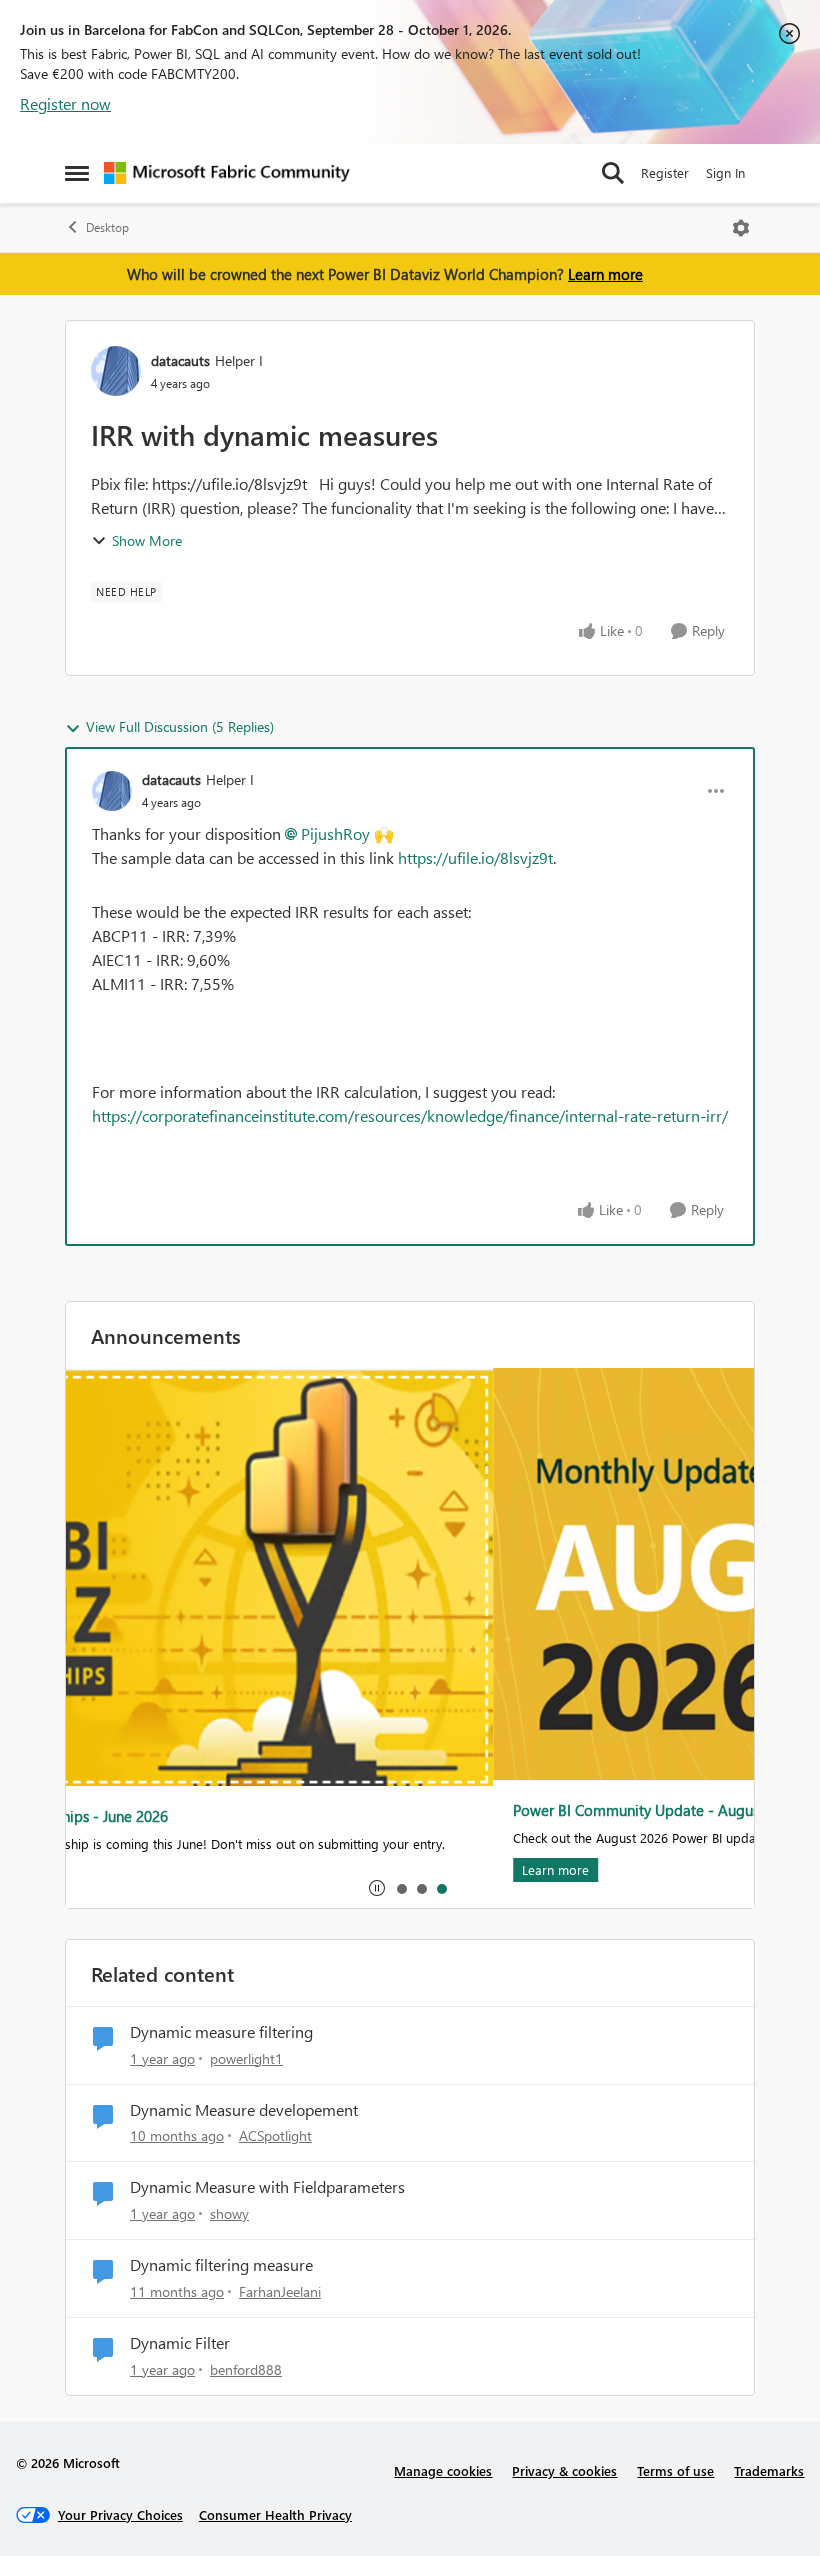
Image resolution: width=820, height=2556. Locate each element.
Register (665, 172)
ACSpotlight (275, 2135)
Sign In (725, 172)
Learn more (605, 274)
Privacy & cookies (564, 2470)
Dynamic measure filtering (221, 2032)
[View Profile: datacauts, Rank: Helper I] (116, 371)
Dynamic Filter (180, 2343)
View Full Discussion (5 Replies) (180, 726)
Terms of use (675, 2470)
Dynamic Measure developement (244, 2110)
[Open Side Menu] (77, 173)
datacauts (180, 360)
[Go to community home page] (227, 173)
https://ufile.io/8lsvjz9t (475, 857)
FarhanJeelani (280, 2291)
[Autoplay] (377, 1888)
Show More (147, 540)
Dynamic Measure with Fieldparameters (267, 2187)
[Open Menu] (741, 228)
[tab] (401, 1888)
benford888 (246, 2369)
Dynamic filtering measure (221, 2265)
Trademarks (769, 2470)
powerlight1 (246, 2058)
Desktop (107, 227)
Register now (65, 103)
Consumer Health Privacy (275, 2514)
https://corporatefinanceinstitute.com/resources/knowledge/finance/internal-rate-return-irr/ (410, 1115)
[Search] (613, 173)
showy (229, 2213)
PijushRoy (335, 833)
